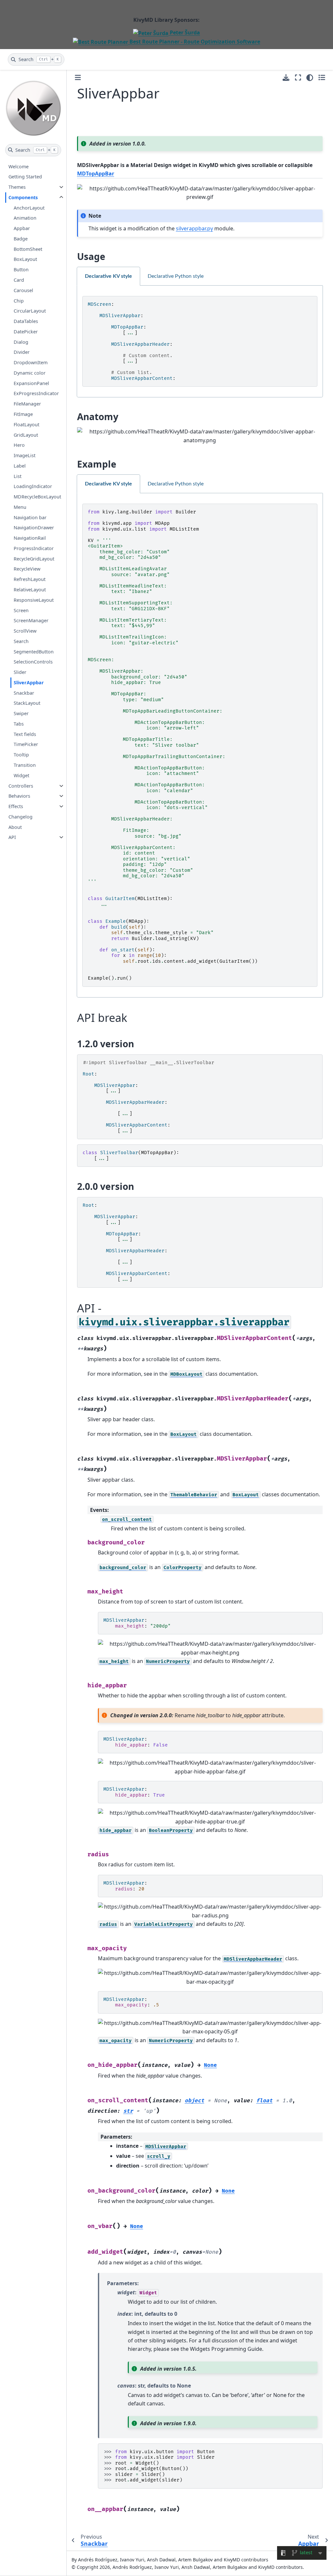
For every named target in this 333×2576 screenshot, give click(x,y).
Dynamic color (30, 373)
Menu (20, 507)
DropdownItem (31, 362)
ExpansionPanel (31, 383)
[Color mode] (310, 78)
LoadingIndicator (33, 486)
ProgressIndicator (34, 548)
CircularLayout (30, 311)
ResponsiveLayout (34, 600)
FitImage (23, 414)
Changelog (20, 817)
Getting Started (25, 177)
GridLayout (26, 435)
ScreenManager (31, 620)
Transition (25, 765)
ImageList (25, 455)
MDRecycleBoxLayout (37, 497)
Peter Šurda (184, 32)
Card (19, 280)
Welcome (19, 167)
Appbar (22, 228)
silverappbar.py (194, 228)
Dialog (21, 342)
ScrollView (25, 631)
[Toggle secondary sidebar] (322, 78)
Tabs (19, 724)
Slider (20, 672)
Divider (22, 352)
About (15, 827)
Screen (21, 610)
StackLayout (27, 703)
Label (20, 466)
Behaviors (19, 796)
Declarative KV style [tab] (108, 276)
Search (21, 641)
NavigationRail (30, 538)
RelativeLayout (30, 590)
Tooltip (21, 755)
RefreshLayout (30, 579)
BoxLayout (25, 259)
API (12, 837)
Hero (19, 445)
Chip (19, 301)
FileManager (27, 404)
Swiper (21, 713)
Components (23, 197)
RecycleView (27, 569)
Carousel (23, 290)
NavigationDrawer (34, 528)
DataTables (26, 321)
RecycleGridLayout (34, 559)
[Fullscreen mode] (298, 78)
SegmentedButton (34, 652)
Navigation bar (30, 517)
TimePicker (26, 744)
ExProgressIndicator (36, 393)
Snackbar (24, 693)
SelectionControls (33, 662)
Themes (17, 187)
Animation (25, 218)
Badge (21, 239)
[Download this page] (286, 77)
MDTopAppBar (96, 174)
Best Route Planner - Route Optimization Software (194, 42)
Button (21, 270)
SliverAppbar (29, 683)
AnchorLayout (29, 208)
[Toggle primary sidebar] (78, 77)
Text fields (25, 734)
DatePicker (26, 332)
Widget (21, 775)
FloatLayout (27, 425)
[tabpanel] (200, 341)
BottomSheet (28, 249)
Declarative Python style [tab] (176, 276)
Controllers (21, 786)
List (18, 476)
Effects (16, 806)
